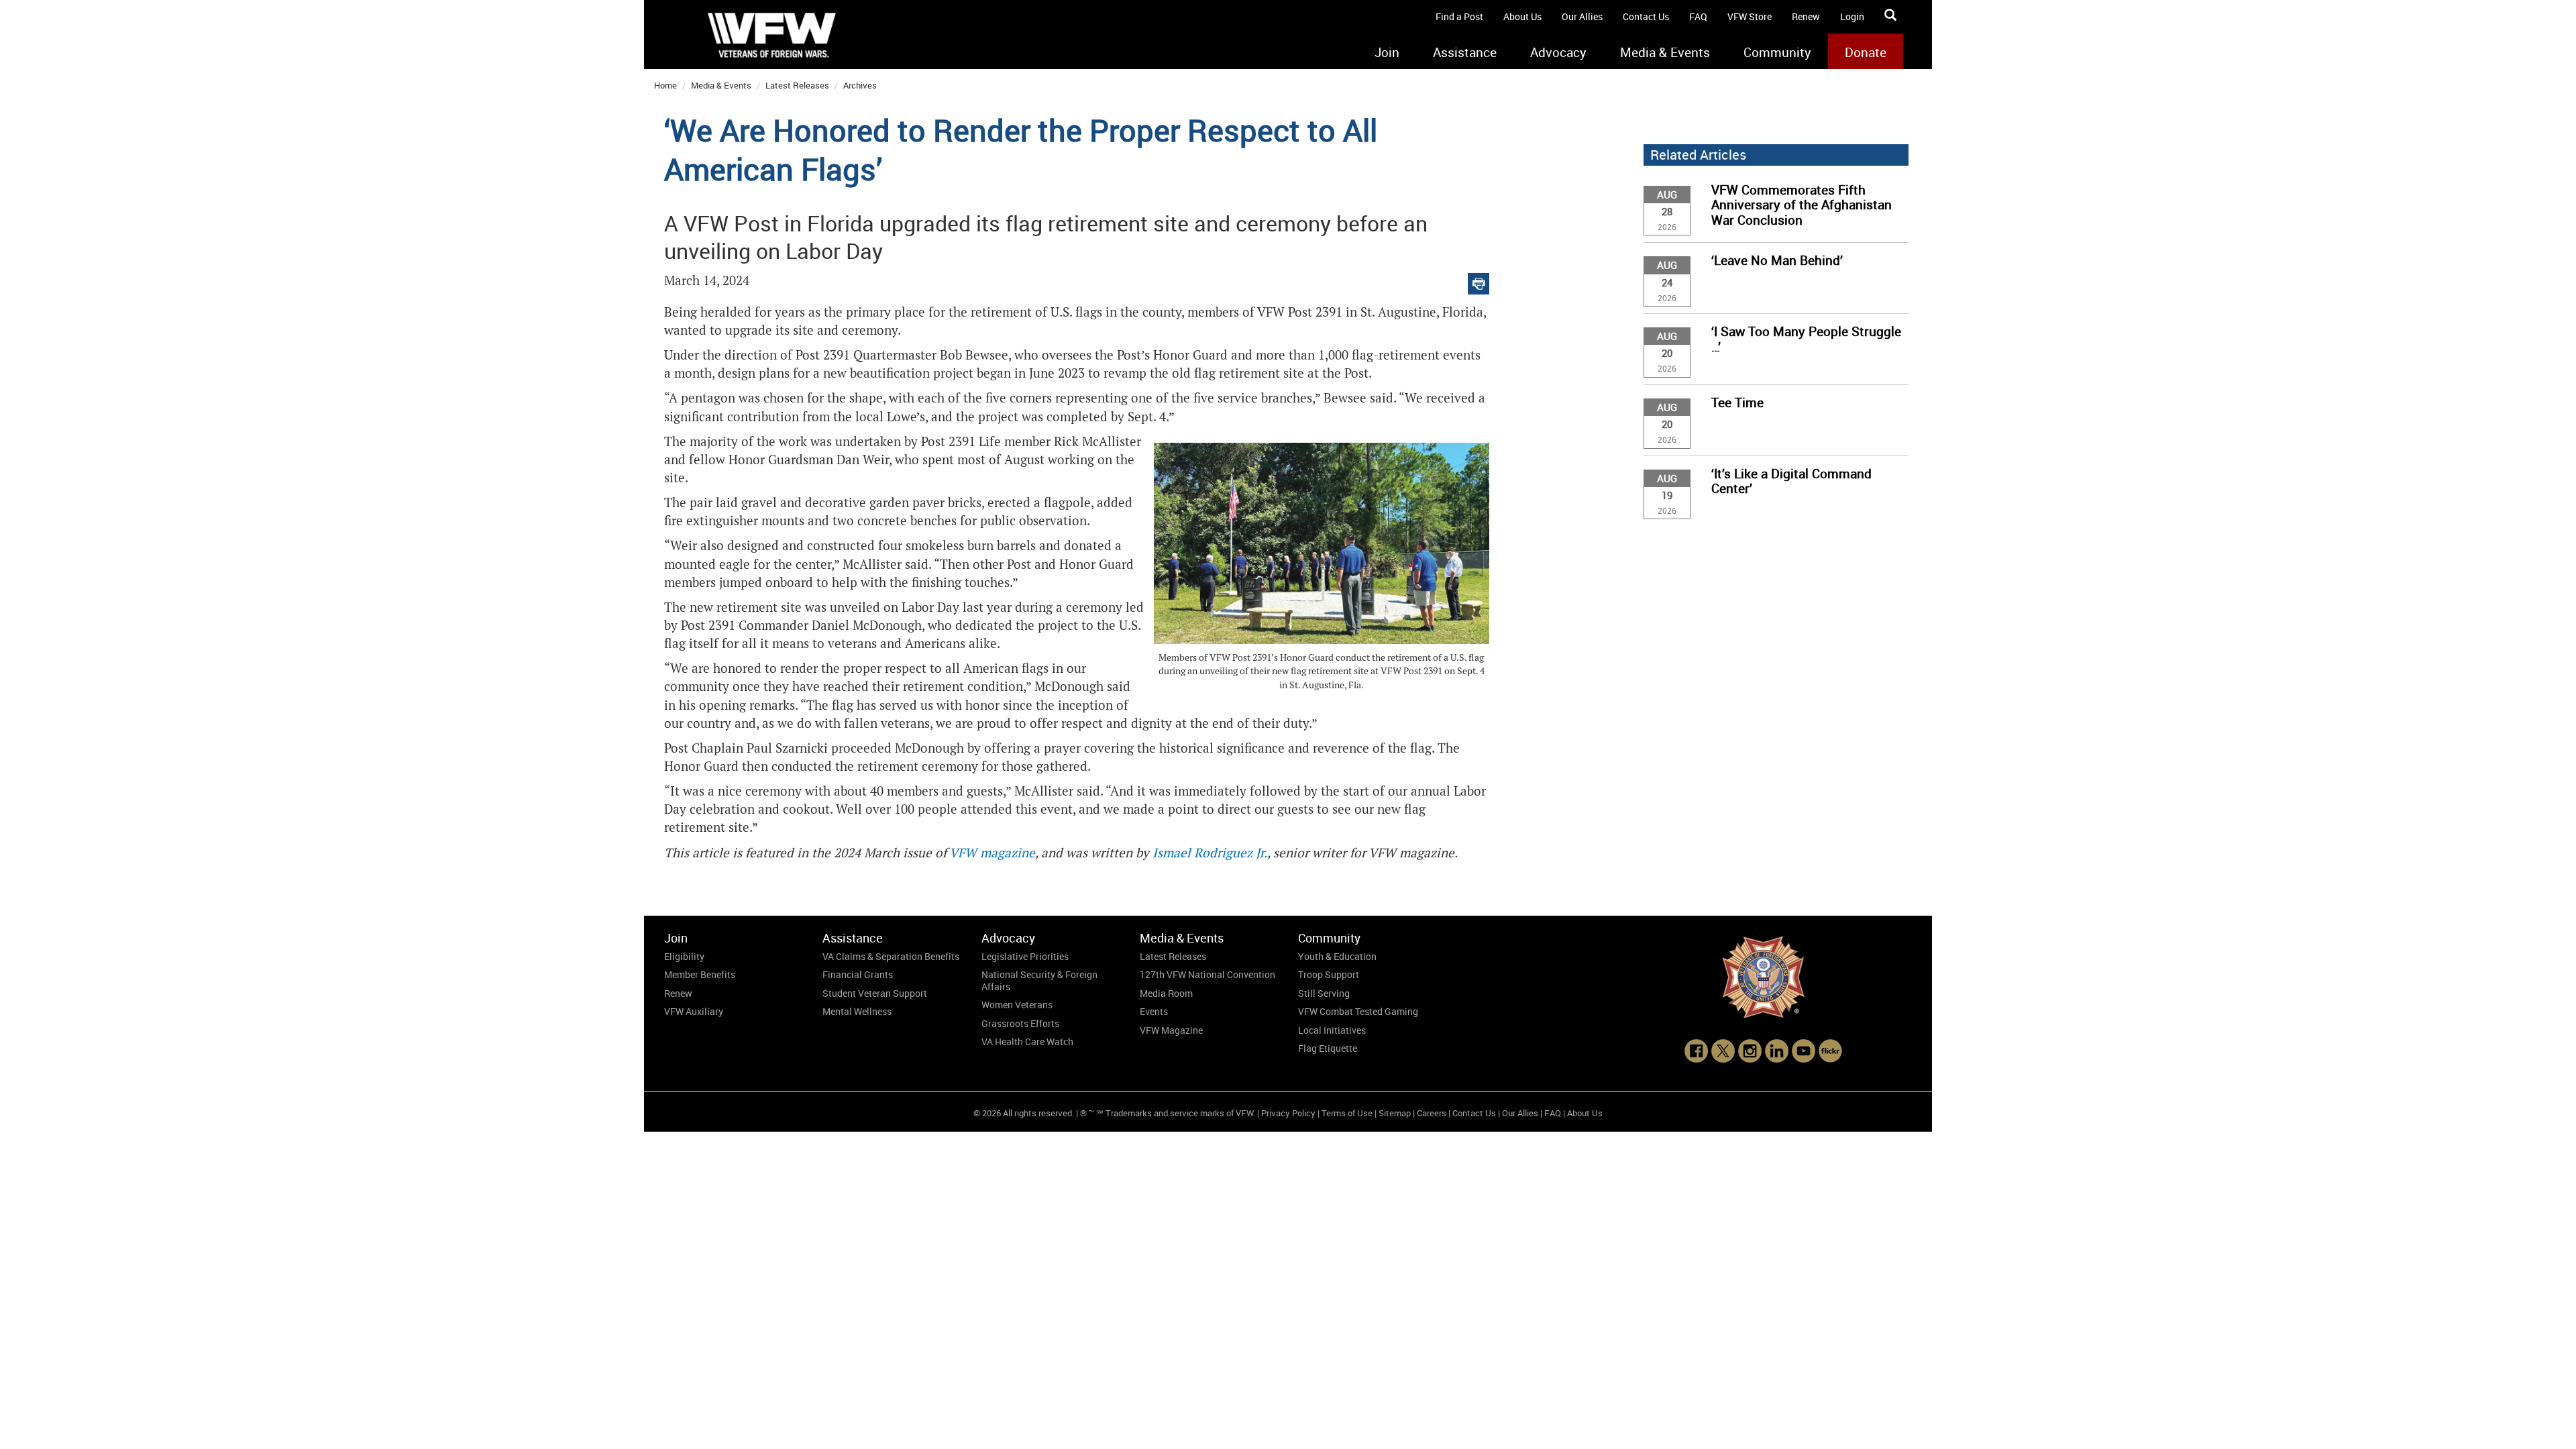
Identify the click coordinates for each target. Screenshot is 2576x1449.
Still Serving (1324, 993)
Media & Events (1665, 52)
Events (1154, 1011)
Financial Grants (858, 974)
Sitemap (1395, 1113)
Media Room (1166, 993)
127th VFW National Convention (1207, 974)
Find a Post (1459, 16)
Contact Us (1646, 16)
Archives (860, 85)
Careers (1432, 1113)
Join (1387, 52)
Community (1777, 52)
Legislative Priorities (1025, 956)
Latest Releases (797, 85)
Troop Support (1329, 974)
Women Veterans (1017, 1005)
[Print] (1479, 281)
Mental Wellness (857, 1011)
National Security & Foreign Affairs (1039, 980)
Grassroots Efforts (1020, 1023)
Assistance (1465, 52)
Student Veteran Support (875, 993)
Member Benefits (700, 974)
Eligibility (684, 956)
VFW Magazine (1171, 1030)
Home (665, 85)
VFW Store (1750, 16)
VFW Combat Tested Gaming (1358, 1011)
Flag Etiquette (1328, 1048)
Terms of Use (1347, 1113)
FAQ (1698, 16)
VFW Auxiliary (694, 1011)
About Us (1522, 16)
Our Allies (1582, 16)
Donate (1866, 52)
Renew (1806, 16)
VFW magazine (992, 853)
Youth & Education (1337, 956)
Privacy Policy (1288, 1113)
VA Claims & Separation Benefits (891, 956)
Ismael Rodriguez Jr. (1210, 853)
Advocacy (1558, 52)
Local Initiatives (1332, 1030)
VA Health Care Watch (1027, 1041)
